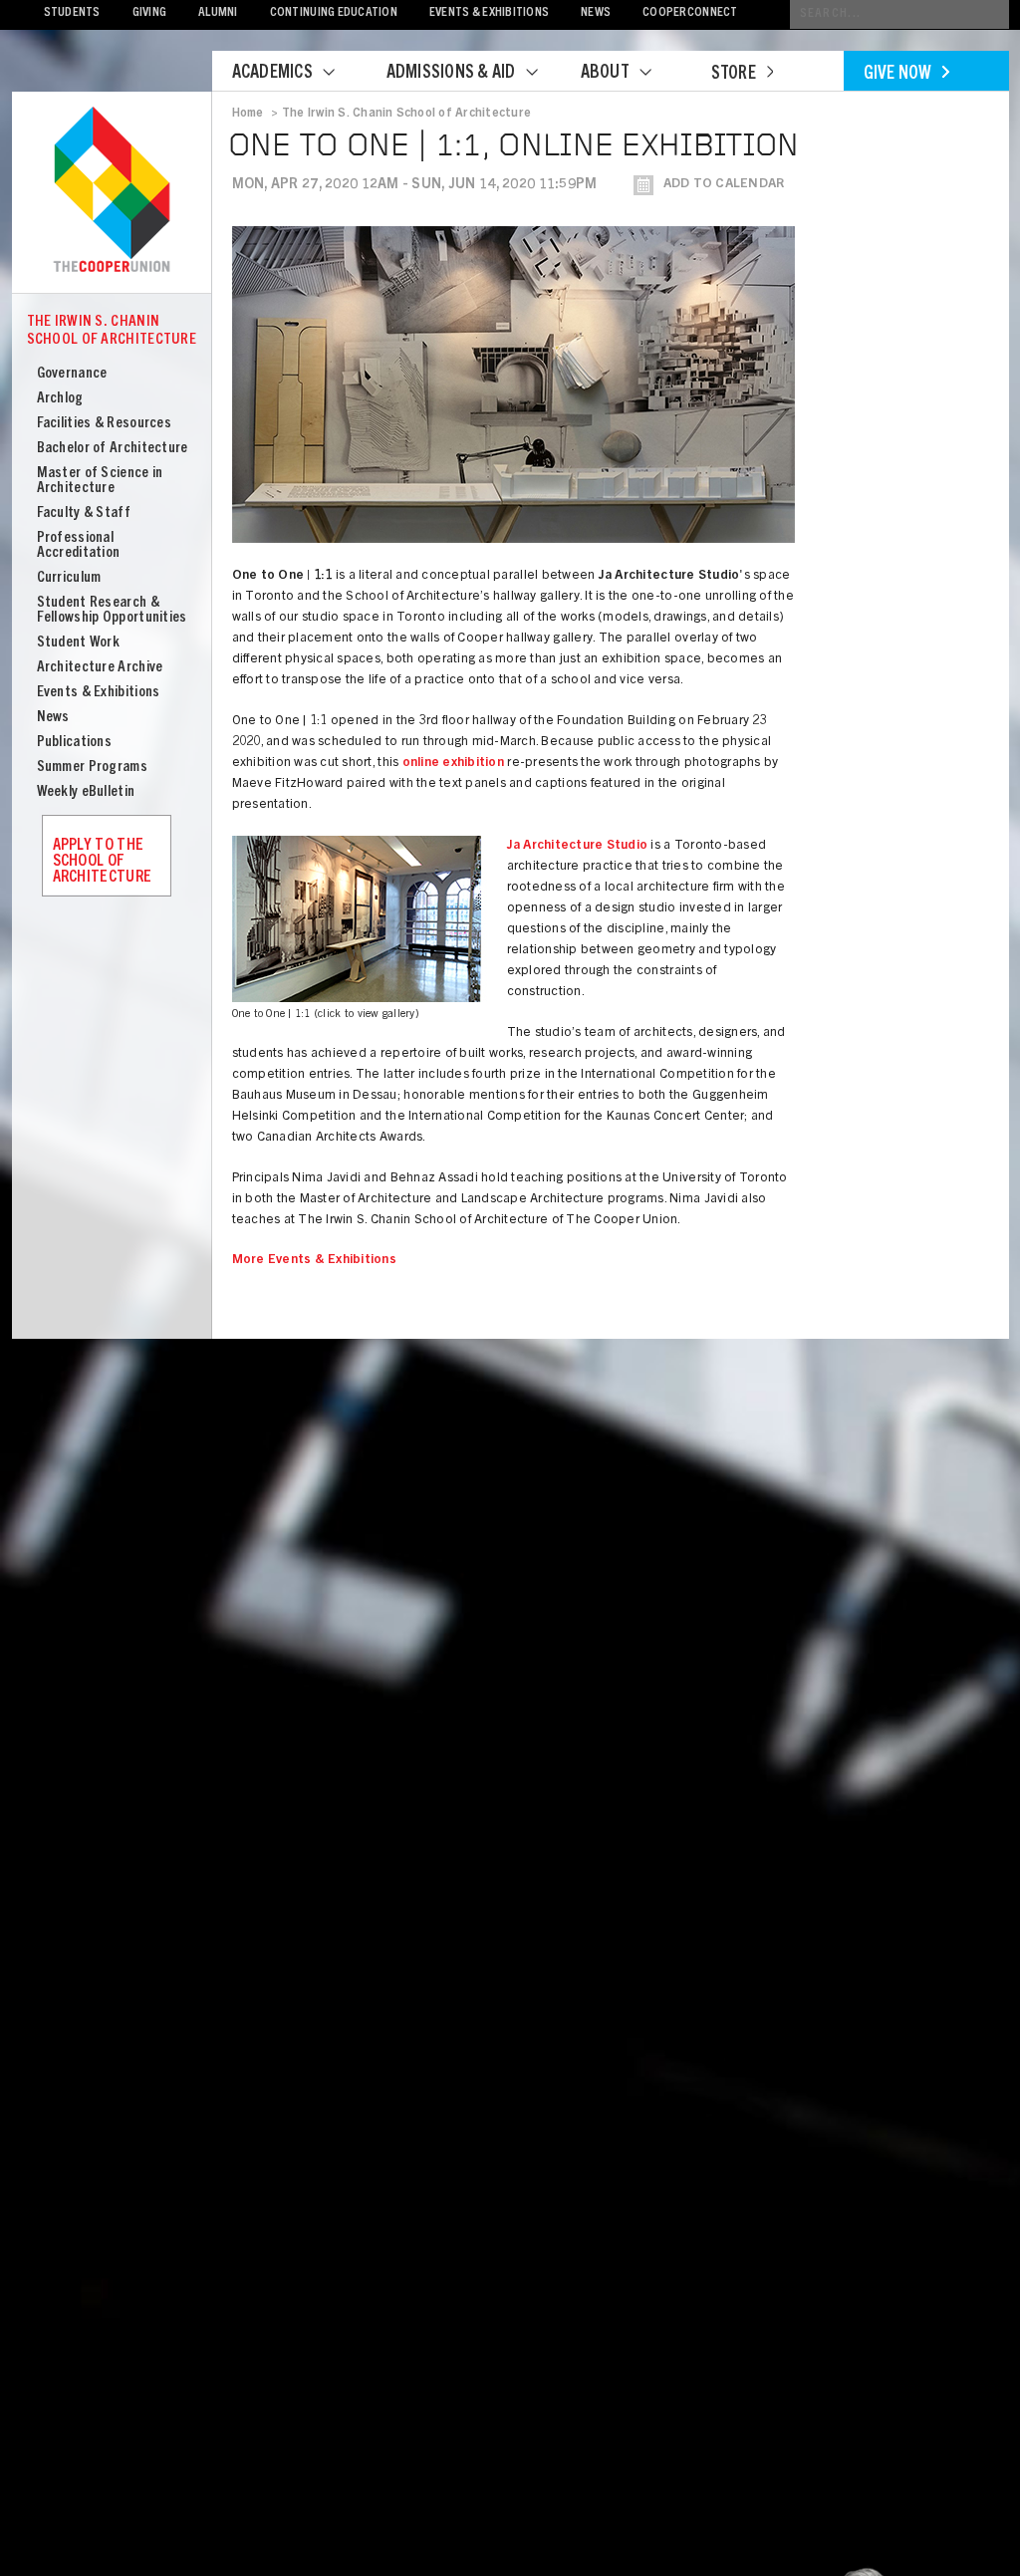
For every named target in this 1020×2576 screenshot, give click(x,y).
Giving (150, 13)
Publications (75, 743)
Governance (72, 374)
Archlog (60, 399)
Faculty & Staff (84, 514)
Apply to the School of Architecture (103, 862)
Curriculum (69, 578)
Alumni (218, 13)
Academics (272, 74)
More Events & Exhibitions (315, 1261)
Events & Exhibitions (489, 13)
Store (734, 75)
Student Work (79, 643)
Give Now (898, 75)
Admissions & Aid (451, 74)
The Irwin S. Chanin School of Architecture (112, 331)
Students (72, 13)
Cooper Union (112, 191)
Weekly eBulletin (86, 792)
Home (248, 114)
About (605, 74)
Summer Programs (93, 768)
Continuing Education (334, 13)
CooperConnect (690, 13)
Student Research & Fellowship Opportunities (112, 611)
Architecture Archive (100, 668)
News (596, 13)
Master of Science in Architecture (100, 481)
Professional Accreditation (79, 546)
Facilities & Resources (105, 424)
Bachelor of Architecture (113, 449)
